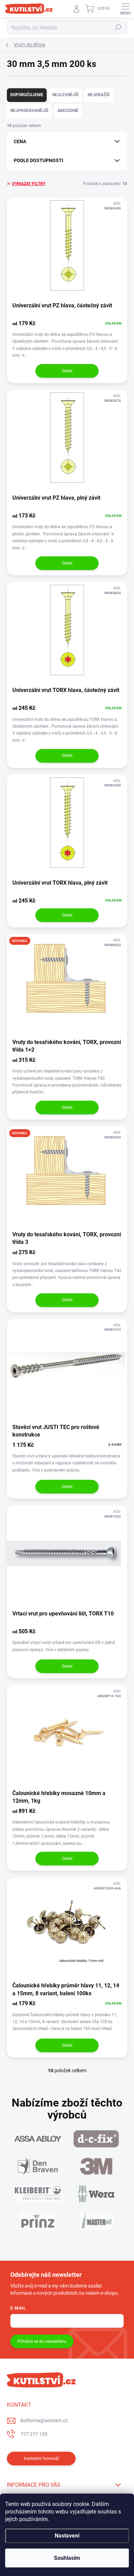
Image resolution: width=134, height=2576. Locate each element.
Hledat (118, 27)
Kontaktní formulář (41, 2459)
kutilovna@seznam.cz (44, 2420)
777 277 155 (34, 2434)
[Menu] (125, 9)
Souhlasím (67, 2558)
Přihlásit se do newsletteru (42, 2341)
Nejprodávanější (29, 111)
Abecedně (68, 111)
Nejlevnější (65, 95)
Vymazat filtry (29, 184)
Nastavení (67, 2536)
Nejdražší (99, 95)
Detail (67, 371)
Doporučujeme (27, 95)
